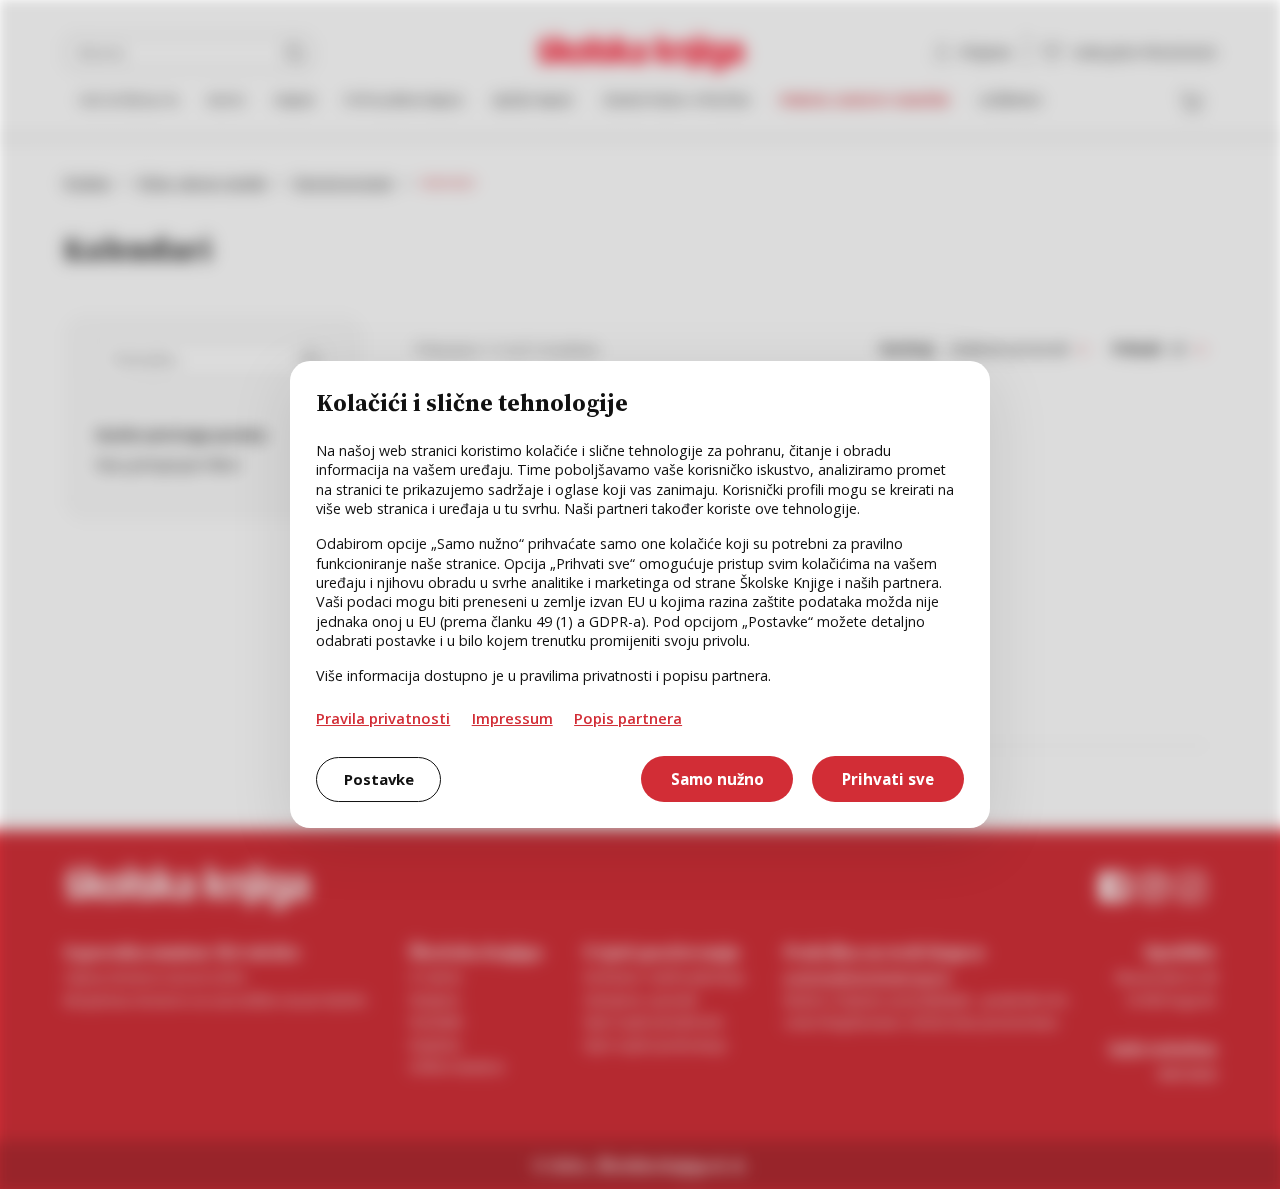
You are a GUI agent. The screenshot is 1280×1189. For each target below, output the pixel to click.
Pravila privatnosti (383, 718)
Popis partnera (628, 718)
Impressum (512, 718)
